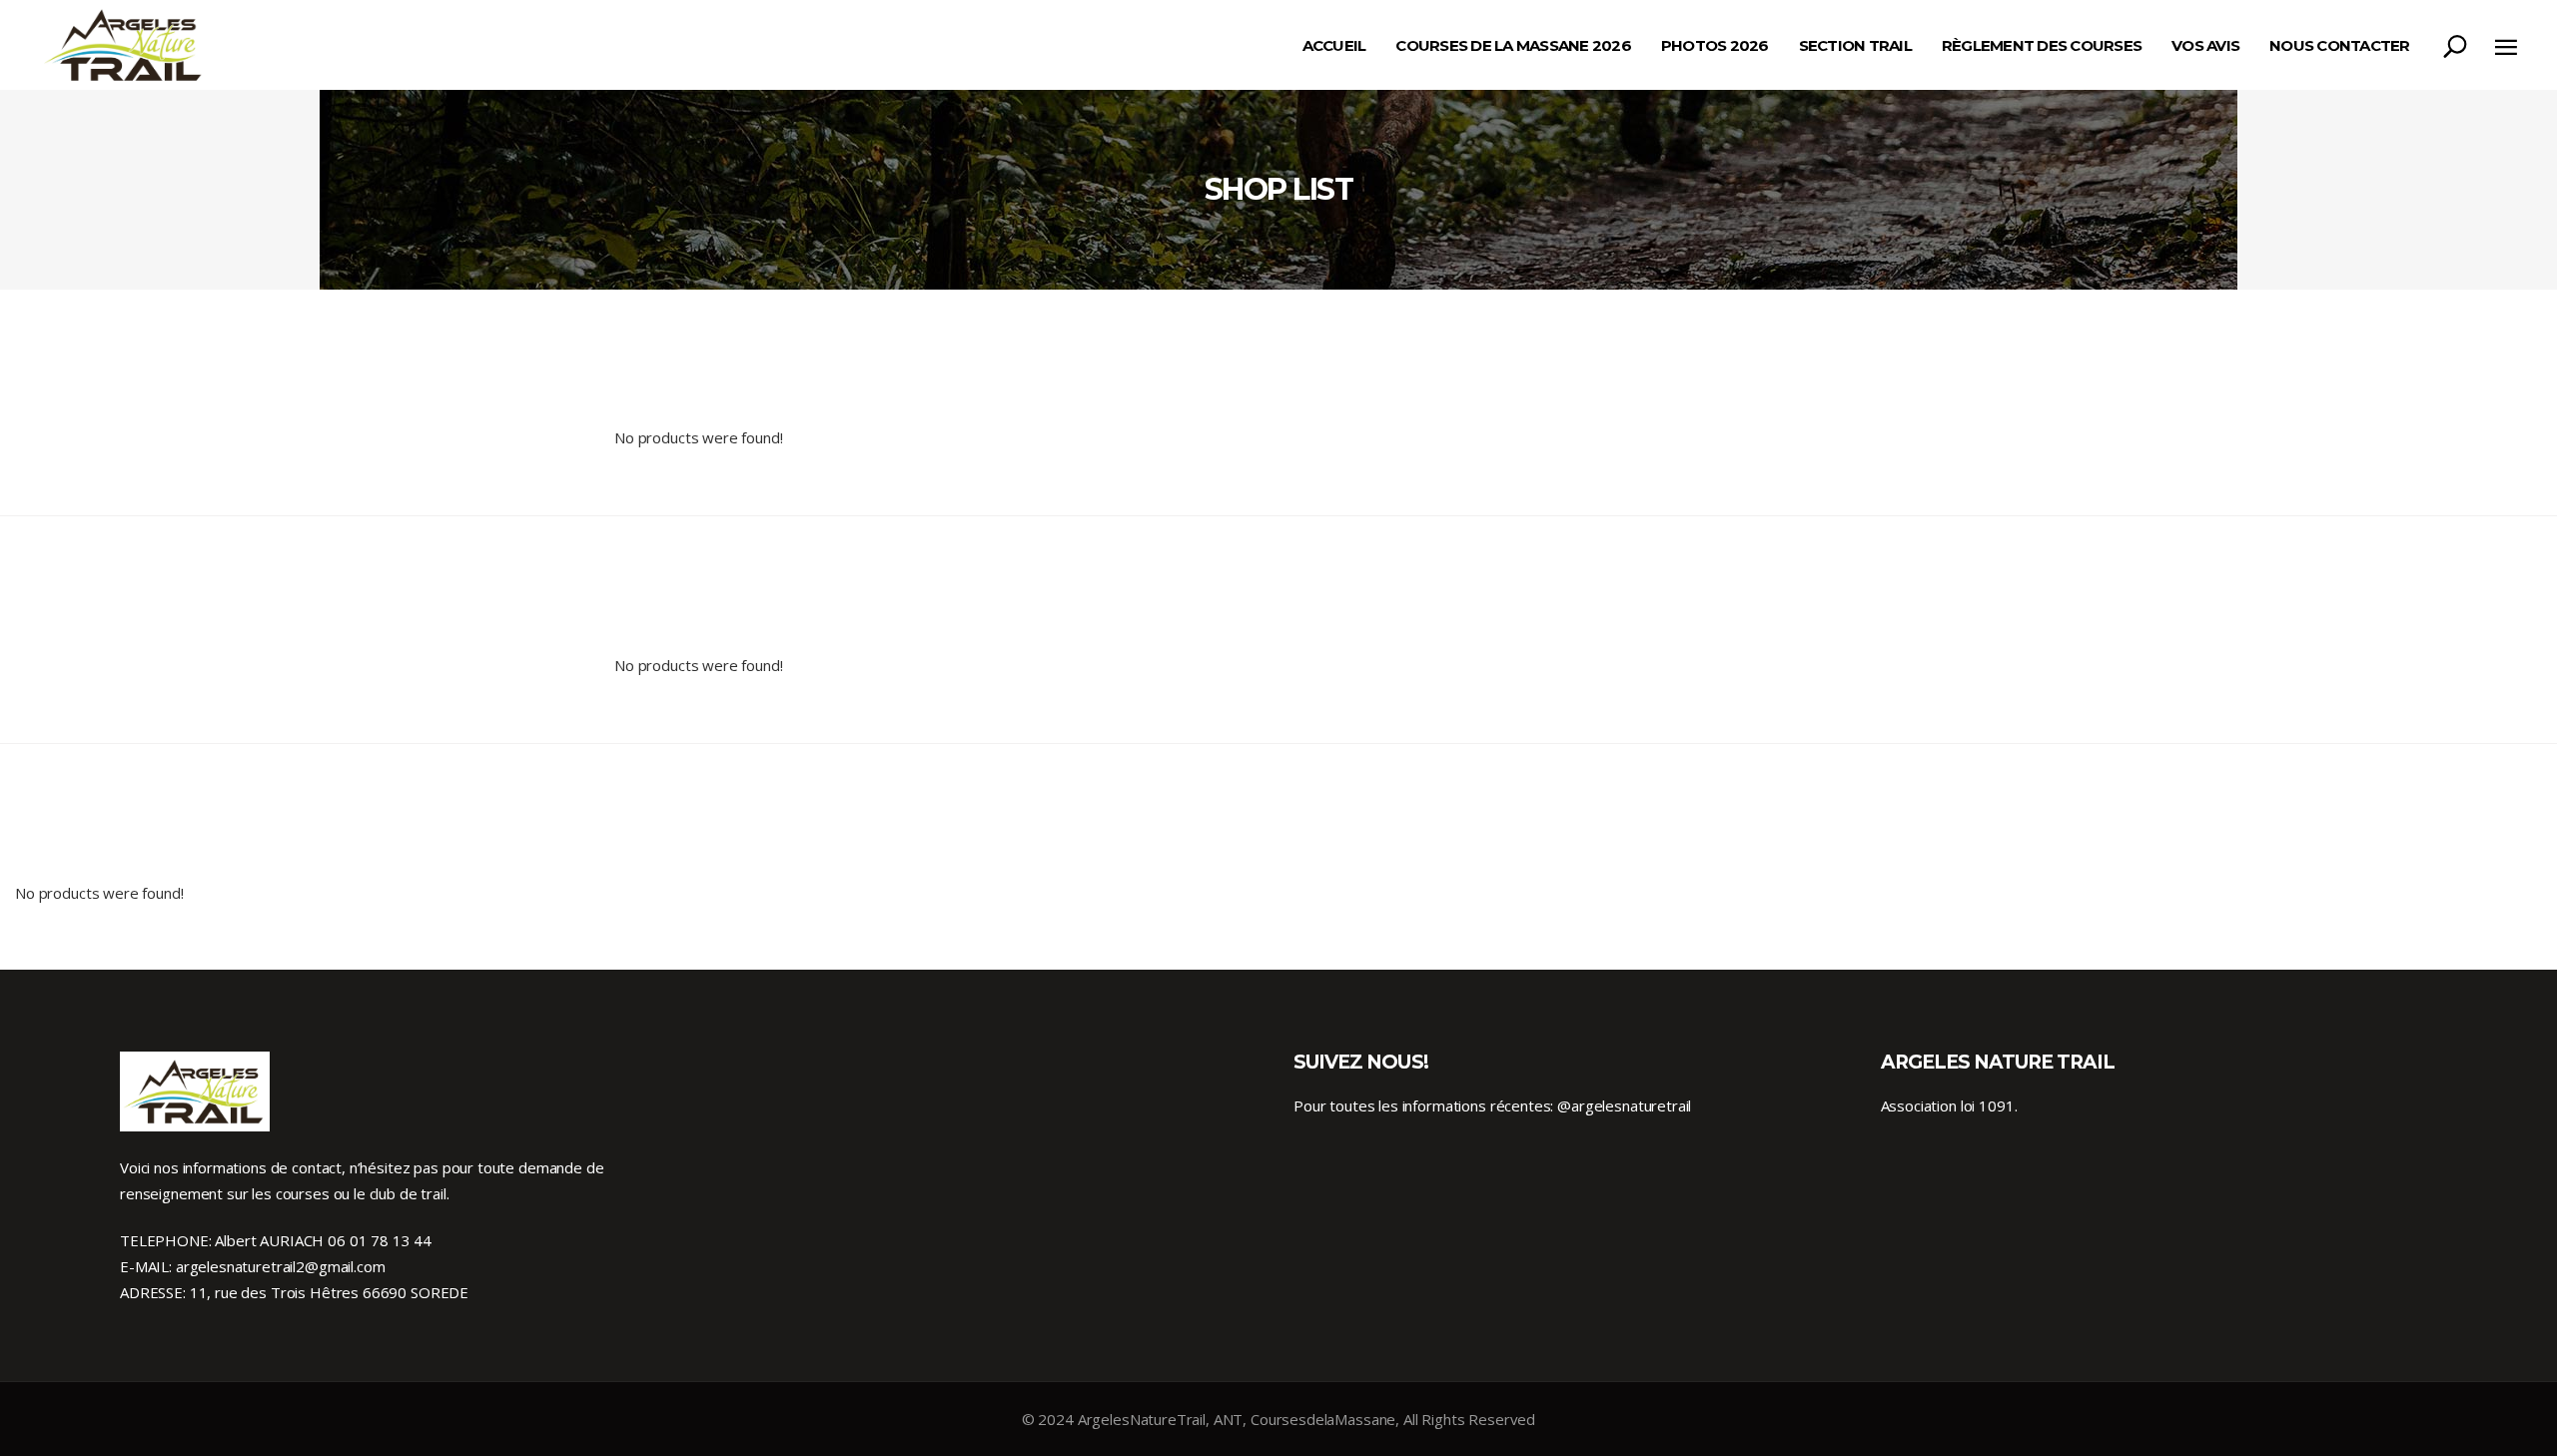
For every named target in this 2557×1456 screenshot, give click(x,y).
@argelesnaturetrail (1624, 1105)
